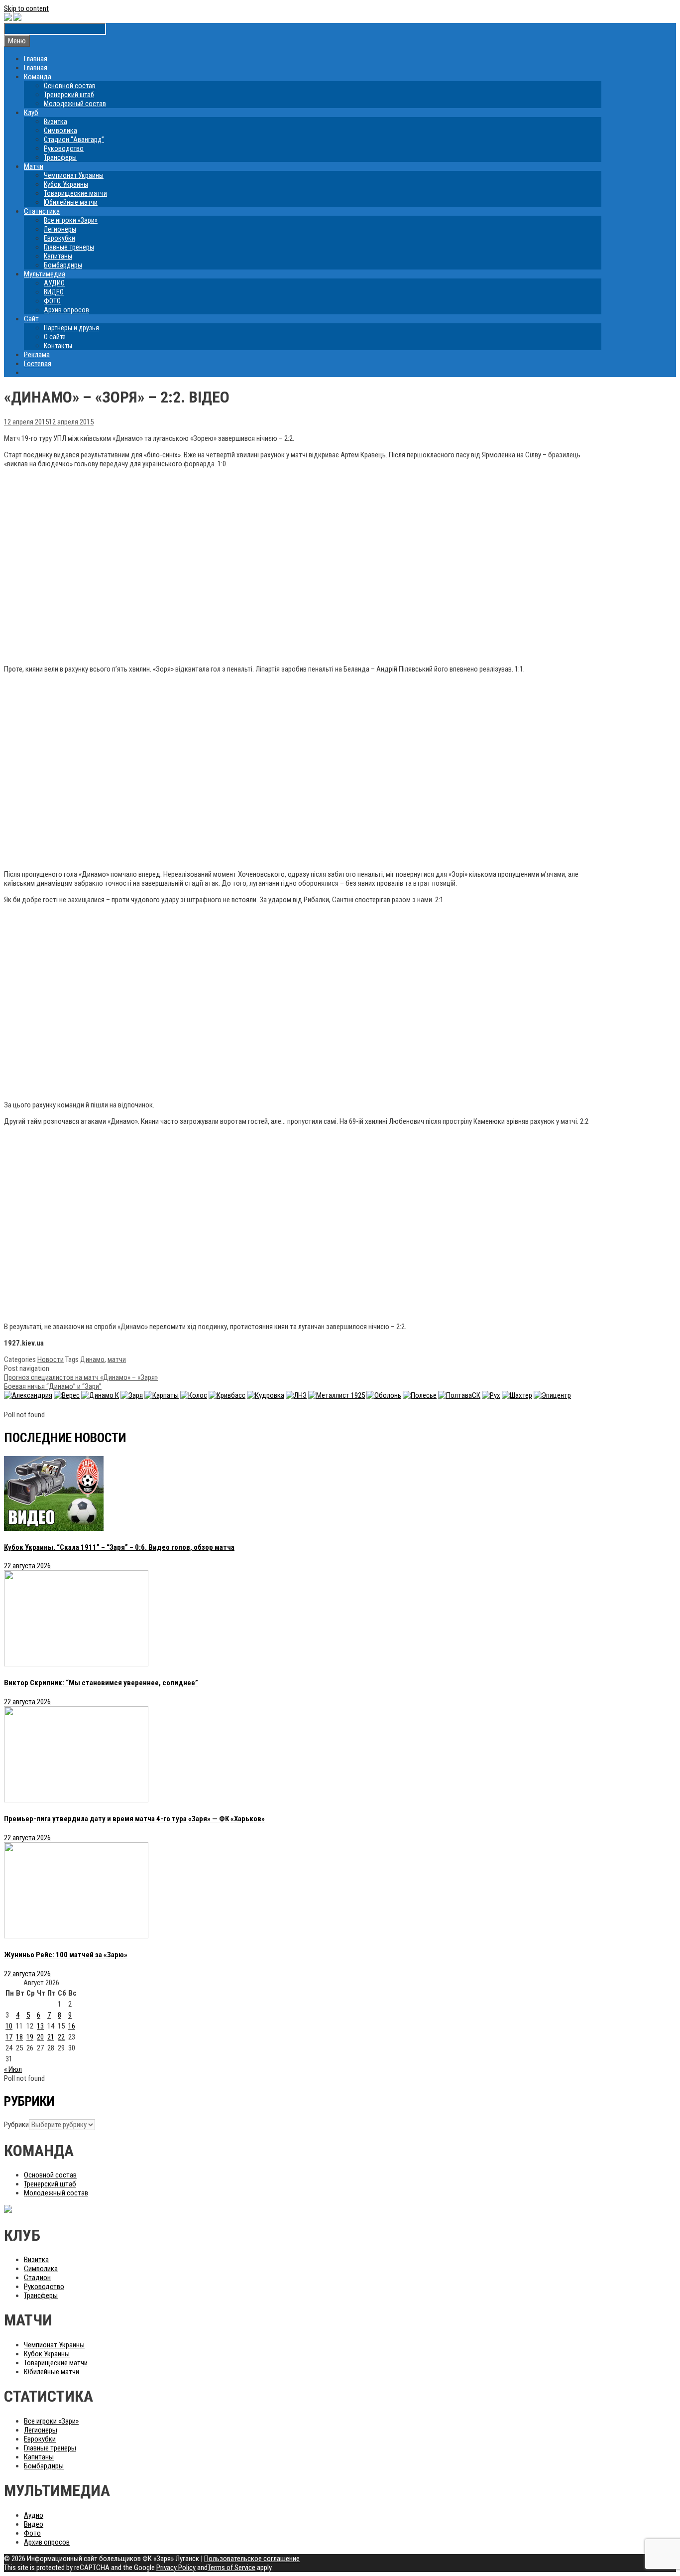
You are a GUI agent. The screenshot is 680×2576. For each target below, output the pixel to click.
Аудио (34, 2515)
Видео (34, 2524)
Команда (38, 77)
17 (9, 2037)
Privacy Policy (176, 2568)
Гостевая (38, 364)
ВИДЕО (54, 292)
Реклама (37, 355)
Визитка (56, 122)
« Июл (13, 2069)
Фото (32, 2533)
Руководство (64, 148)
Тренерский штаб (69, 95)
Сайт (31, 319)
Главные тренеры (69, 247)
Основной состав (70, 86)
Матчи (34, 166)
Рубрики (16, 2125)
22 (61, 2037)
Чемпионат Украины (74, 175)
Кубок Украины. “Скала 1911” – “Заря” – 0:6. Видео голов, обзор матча (119, 1547)
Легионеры (60, 229)
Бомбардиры (63, 265)
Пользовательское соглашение (252, 2559)
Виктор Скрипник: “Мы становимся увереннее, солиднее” (101, 1683)
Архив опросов (66, 310)
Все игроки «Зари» (71, 220)
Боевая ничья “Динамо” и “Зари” (53, 1386)
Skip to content (26, 8)
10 (9, 2026)
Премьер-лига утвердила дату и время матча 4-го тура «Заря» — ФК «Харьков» (134, 1819)
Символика (60, 131)
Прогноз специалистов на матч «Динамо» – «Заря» (81, 1377)
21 (51, 2037)
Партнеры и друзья (71, 328)
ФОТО (52, 301)
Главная (36, 59)
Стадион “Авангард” (74, 139)
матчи (117, 1359)
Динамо (92, 1359)
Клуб (31, 113)
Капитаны (58, 256)
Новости (51, 1359)
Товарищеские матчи (75, 193)
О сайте (55, 337)
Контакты (58, 346)
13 (40, 2026)
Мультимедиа (45, 274)
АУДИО (54, 283)
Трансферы (60, 157)
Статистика (42, 211)
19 (30, 2037)
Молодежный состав (75, 104)
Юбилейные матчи (71, 202)
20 (40, 2037)
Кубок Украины (66, 184)
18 (19, 2037)
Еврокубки (59, 238)
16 (72, 2026)
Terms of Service (231, 2568)
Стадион (37, 2278)
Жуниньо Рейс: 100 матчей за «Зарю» (66, 1955)
